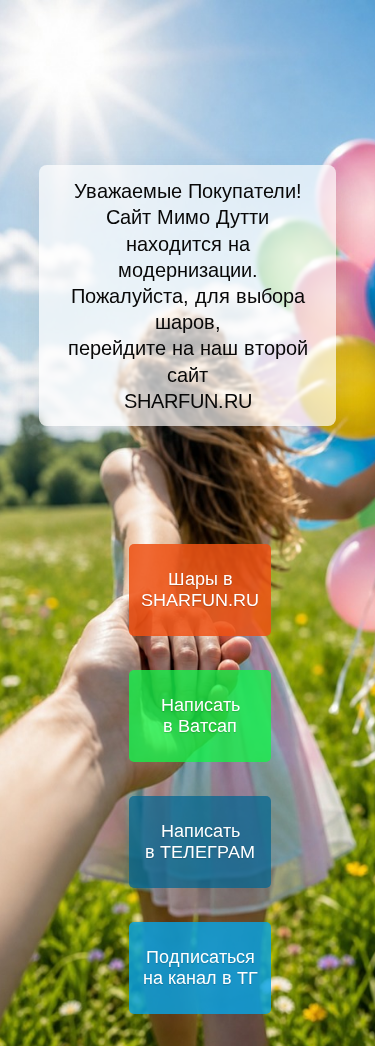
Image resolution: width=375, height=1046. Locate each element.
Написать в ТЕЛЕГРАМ (200, 841)
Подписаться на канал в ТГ (200, 967)
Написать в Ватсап (200, 715)
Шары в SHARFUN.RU (200, 589)
